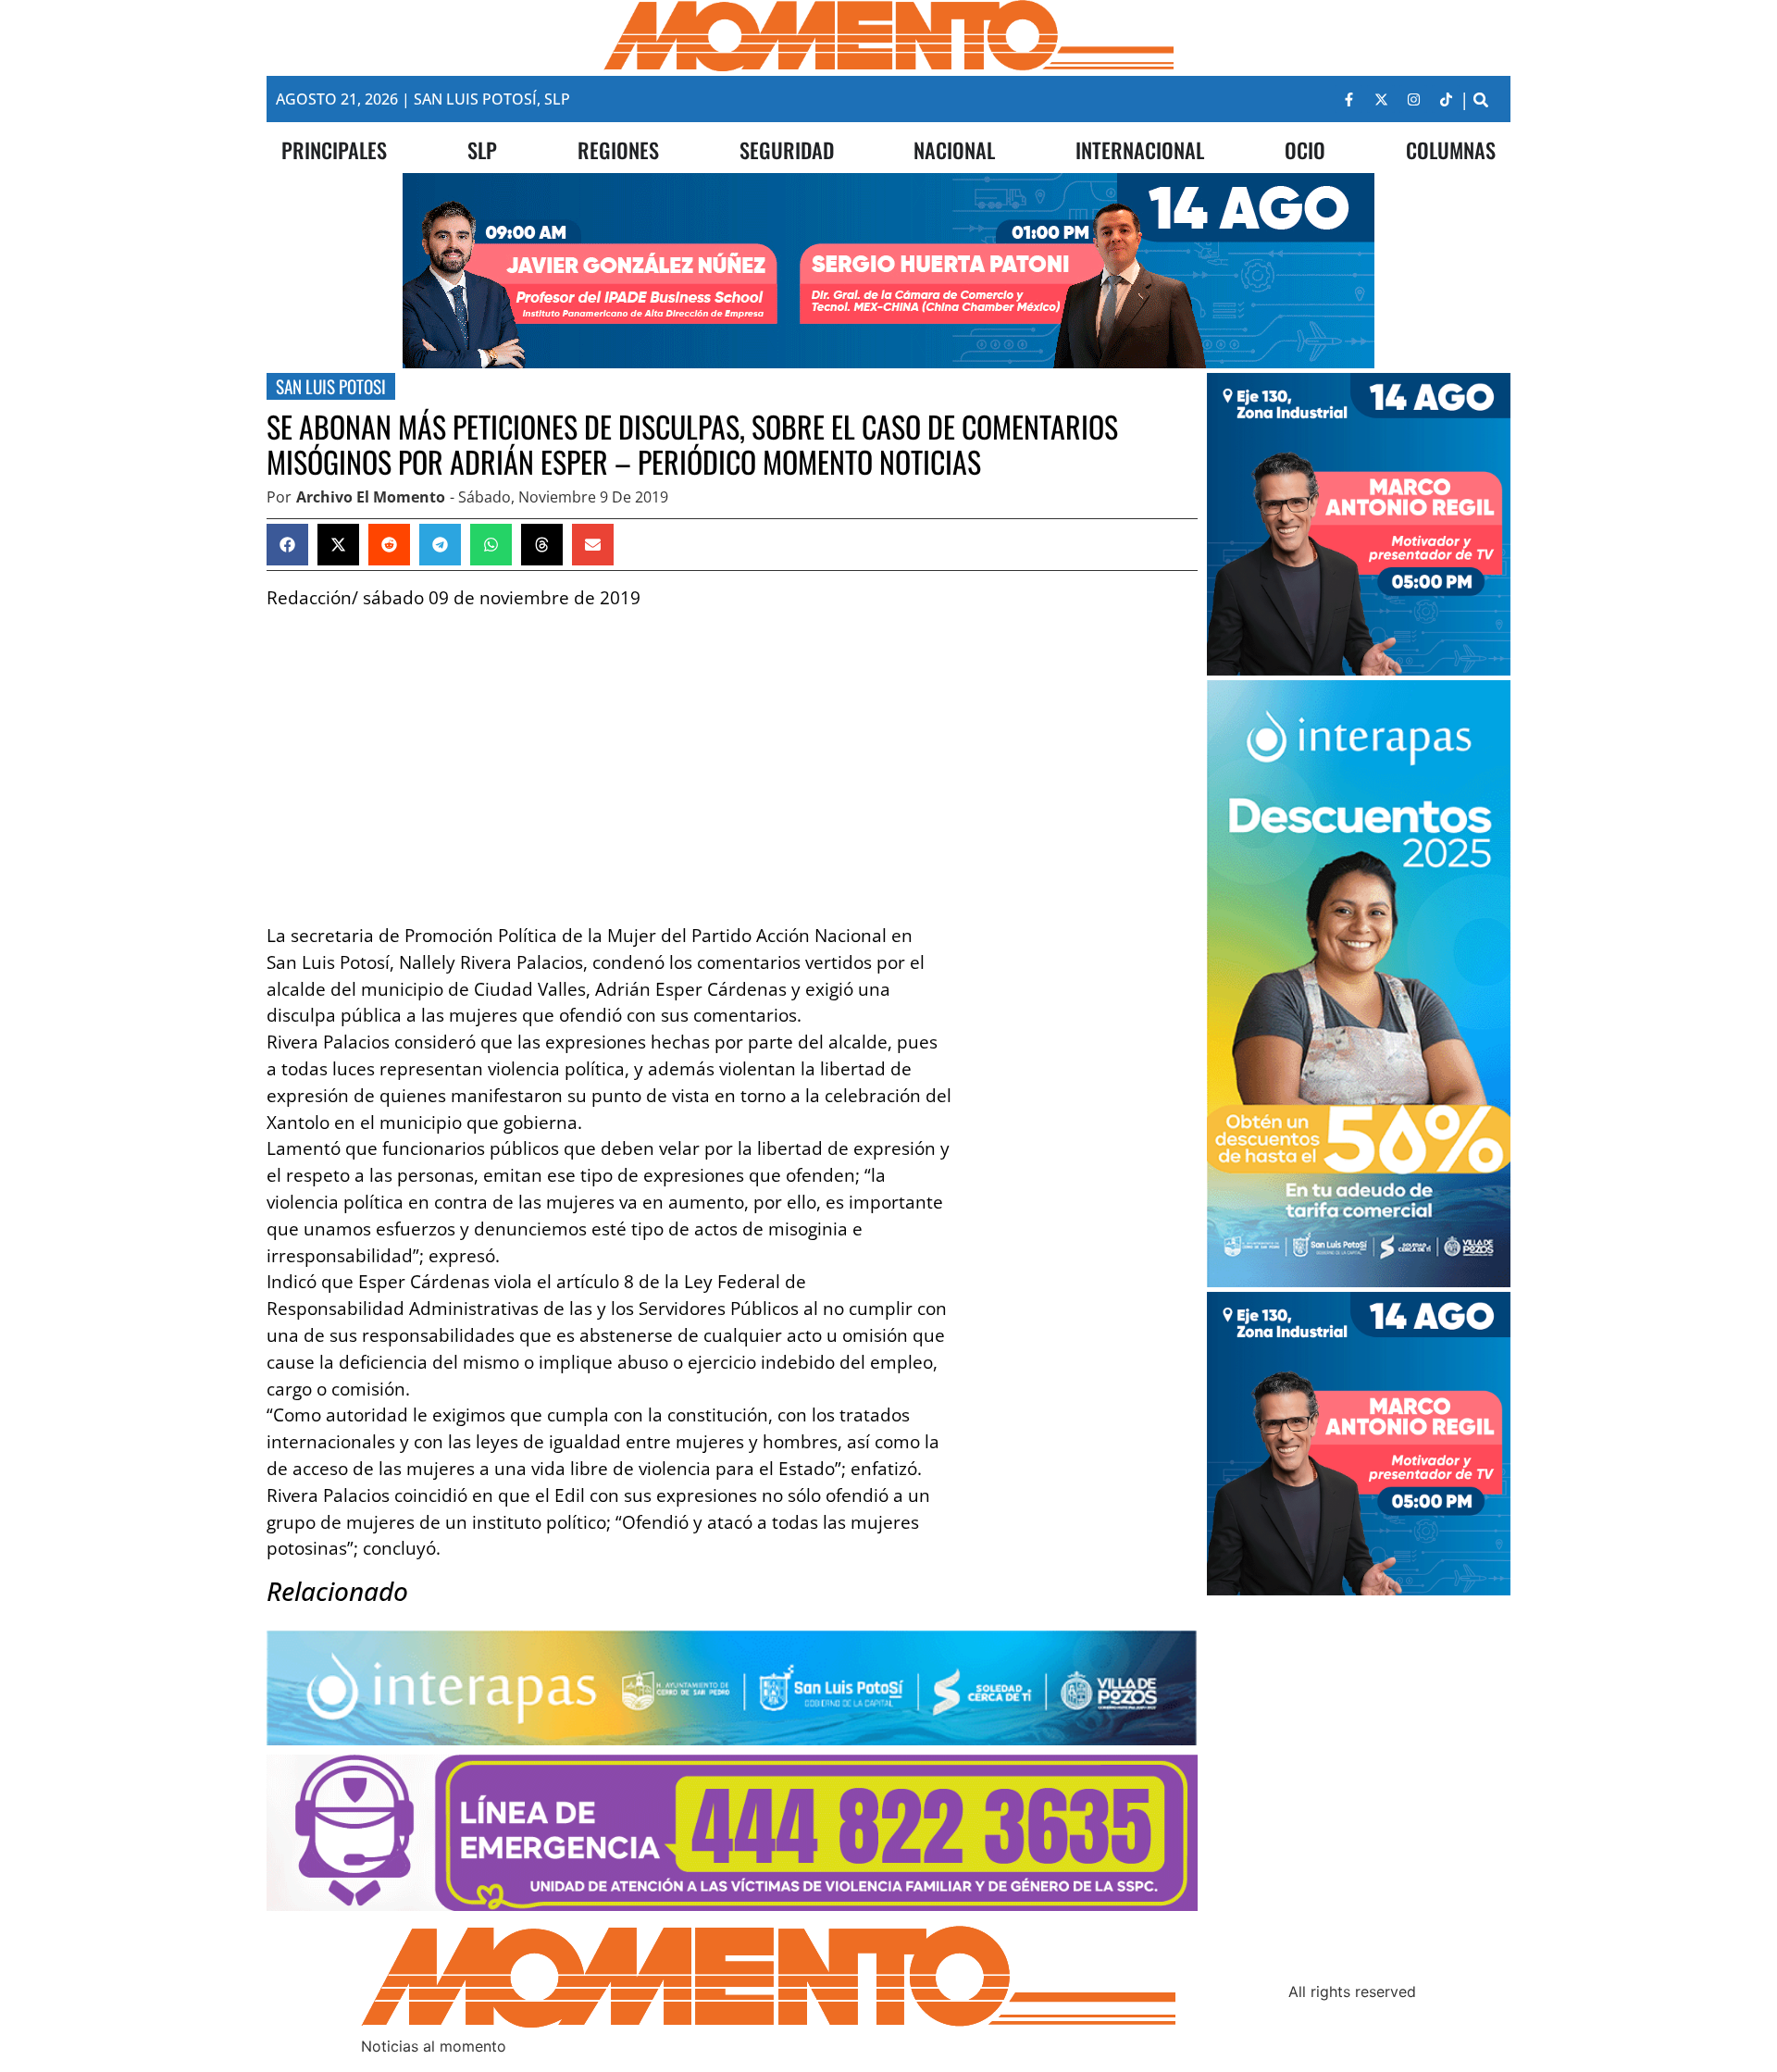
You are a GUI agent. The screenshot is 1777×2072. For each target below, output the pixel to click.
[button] (1480, 99)
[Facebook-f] (1348, 99)
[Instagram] (1413, 99)
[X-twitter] (1381, 99)
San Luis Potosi (331, 386)
